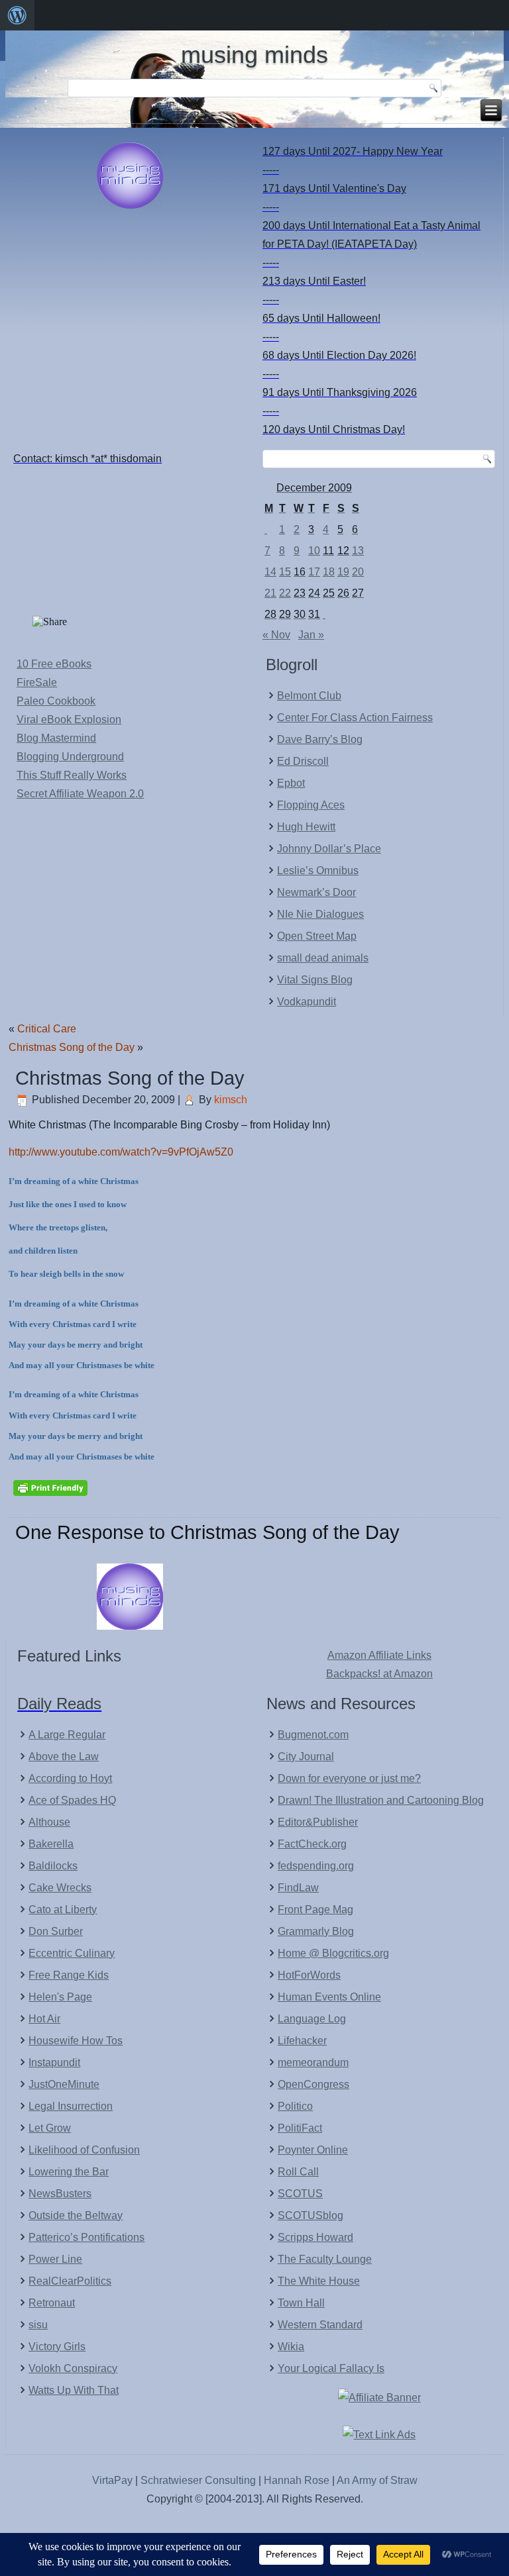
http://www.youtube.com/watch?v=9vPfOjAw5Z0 (121, 1152)
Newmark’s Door (316, 892)
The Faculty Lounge (325, 2259)
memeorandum (313, 2062)
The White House (319, 2281)
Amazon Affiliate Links (379, 1655)
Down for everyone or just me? (349, 1778)
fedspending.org (316, 1866)
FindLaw (298, 1888)
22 (285, 593)
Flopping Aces (311, 805)
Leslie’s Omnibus (318, 870)
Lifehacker (302, 2041)
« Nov (276, 635)
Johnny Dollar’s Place (329, 849)
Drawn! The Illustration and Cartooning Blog (381, 1800)
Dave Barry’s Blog (320, 739)
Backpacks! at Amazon (379, 1674)
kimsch (231, 1100)
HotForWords (309, 1975)
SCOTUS (300, 2194)
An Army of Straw (377, 2480)
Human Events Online (329, 1997)
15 (285, 572)
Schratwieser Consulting (198, 2480)
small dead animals (323, 958)
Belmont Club (309, 696)
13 (358, 551)
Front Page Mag (315, 1909)
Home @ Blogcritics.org (333, 1953)
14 (270, 572)
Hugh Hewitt (306, 827)
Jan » (311, 635)
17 (314, 572)
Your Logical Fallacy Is (331, 2368)
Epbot (291, 783)
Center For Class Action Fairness (355, 718)
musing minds (254, 55)
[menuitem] (17, 15)
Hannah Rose (297, 2480)
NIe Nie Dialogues (320, 914)
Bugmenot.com (313, 1735)
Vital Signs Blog (315, 980)
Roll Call (298, 2172)
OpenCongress (313, 2084)
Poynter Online (313, 2150)
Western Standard (320, 2325)
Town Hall (301, 2303)
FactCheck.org (312, 1844)
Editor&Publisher (318, 1822)
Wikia (291, 2347)
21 (270, 593)
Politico (295, 2106)
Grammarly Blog (316, 1931)
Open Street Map (317, 936)
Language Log (312, 2019)
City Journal (306, 1757)
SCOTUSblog (311, 2215)
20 (358, 572)
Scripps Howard (315, 2237)
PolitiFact (300, 2128)
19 (343, 572)
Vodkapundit (307, 1002)
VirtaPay (114, 2480)
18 (329, 572)
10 (314, 551)
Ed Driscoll (303, 761)
